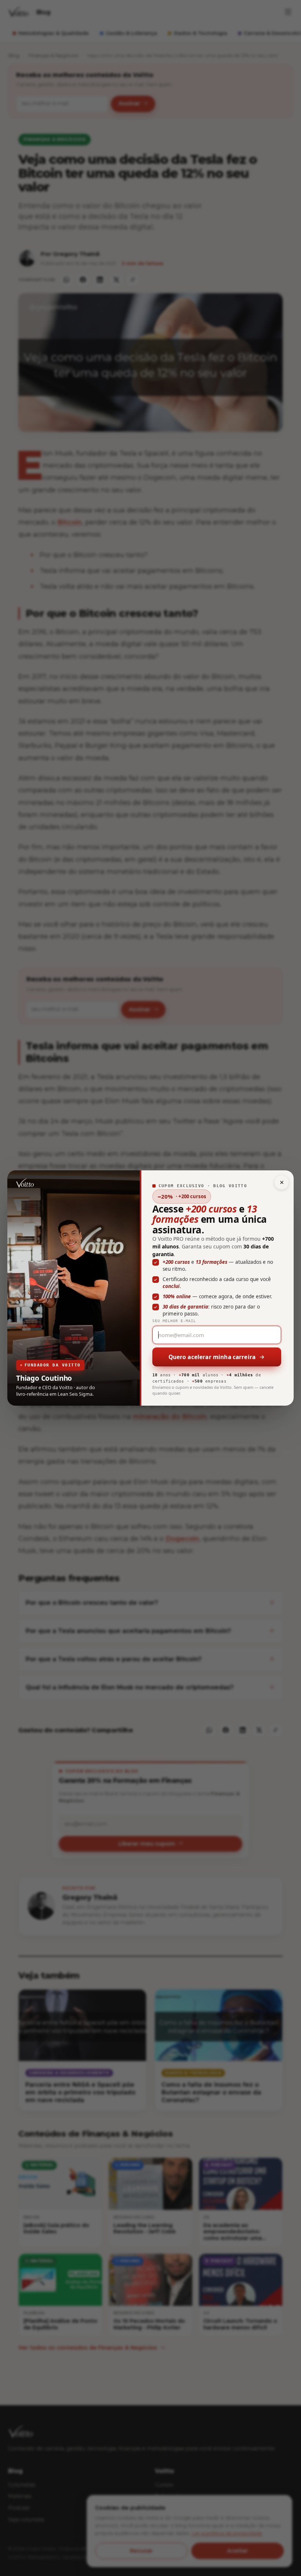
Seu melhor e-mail (174, 1321)
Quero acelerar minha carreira (212, 1357)
